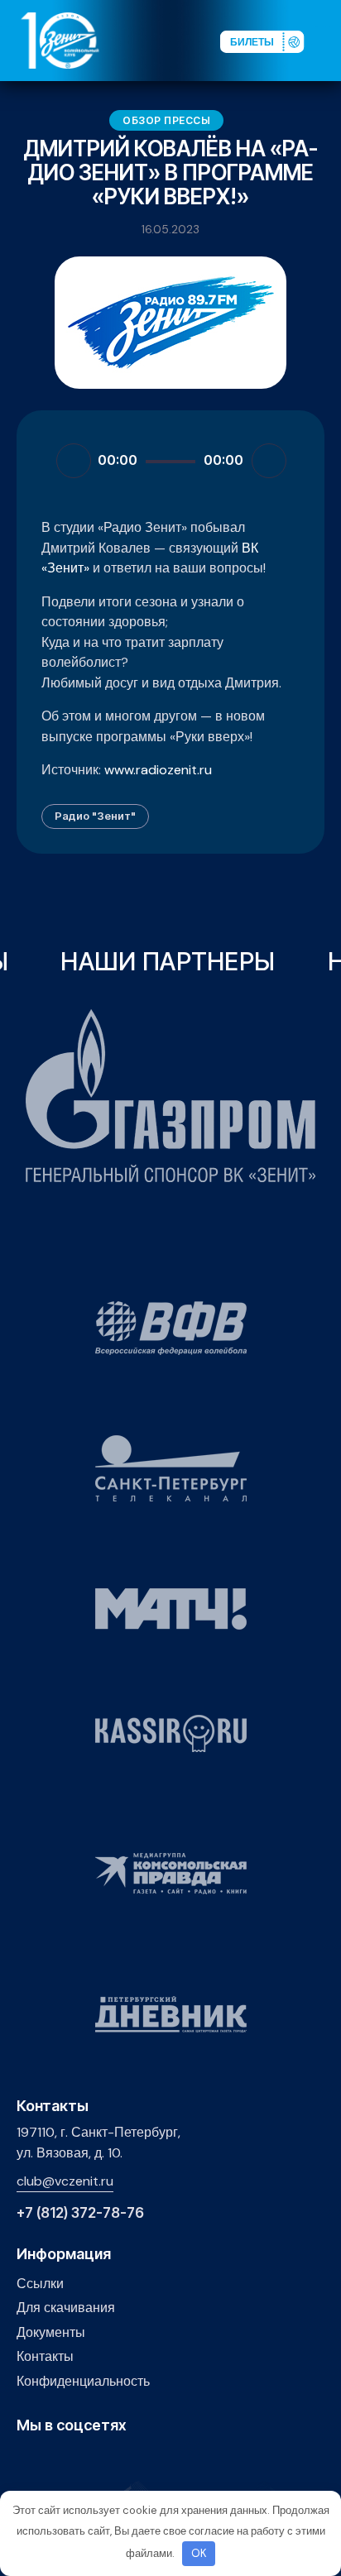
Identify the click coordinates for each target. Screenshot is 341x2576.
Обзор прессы (166, 120)
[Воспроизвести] (74, 461)
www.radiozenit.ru (158, 770)
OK (199, 2553)
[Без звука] (269, 461)
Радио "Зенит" (95, 816)
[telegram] (103, 2461)
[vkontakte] (26, 2461)
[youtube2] (52, 2461)
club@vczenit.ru (65, 2181)
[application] (170, 460)
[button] (328, 40)
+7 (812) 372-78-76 (80, 2213)
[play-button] (77, 2461)
